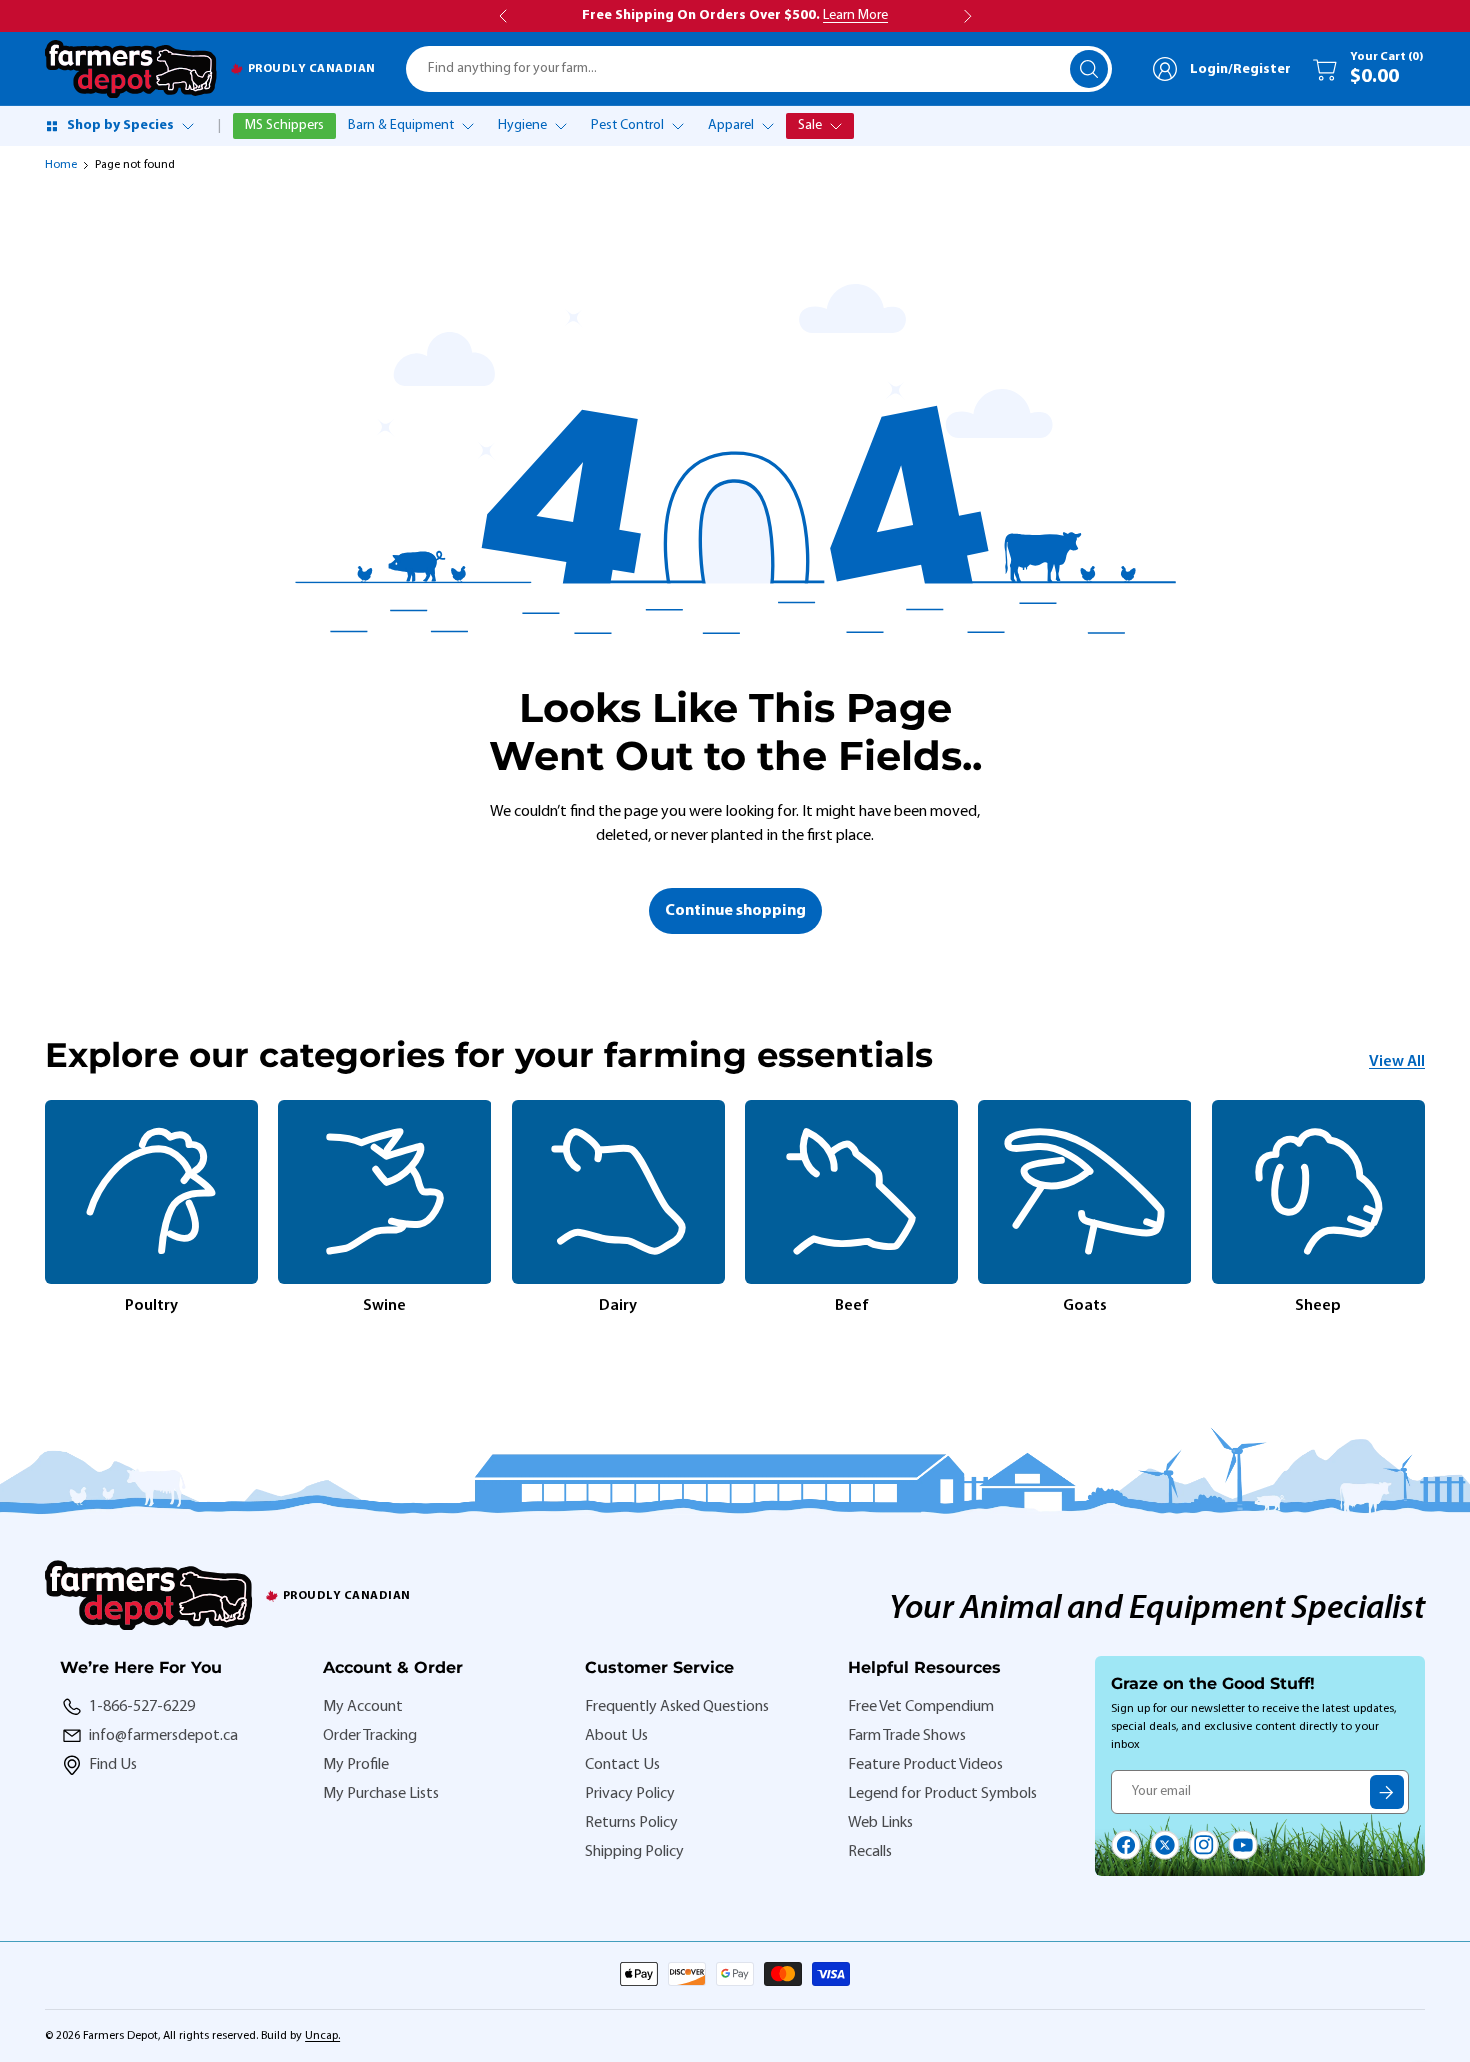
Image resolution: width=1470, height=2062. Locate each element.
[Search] (1089, 69)
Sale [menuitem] (810, 125)
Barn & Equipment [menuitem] (401, 125)
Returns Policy (631, 1823)
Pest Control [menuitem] (627, 125)
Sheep (1318, 1306)
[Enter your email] (1387, 1792)
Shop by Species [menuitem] (120, 125)
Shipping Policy (634, 1852)
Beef (852, 1306)
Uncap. (322, 2036)
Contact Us (622, 1765)
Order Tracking (370, 1736)
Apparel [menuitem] (731, 125)
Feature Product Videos (925, 1765)
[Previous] (45, 1209)
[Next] (1425, 1209)
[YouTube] (1243, 1845)
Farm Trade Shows (907, 1736)
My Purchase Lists (381, 1794)
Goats (1085, 1306)
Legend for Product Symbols (942, 1794)
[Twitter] (1165, 1845)
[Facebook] (1126, 1845)
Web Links (880, 1823)
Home (61, 165)
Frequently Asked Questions (677, 1707)
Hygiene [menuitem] (522, 125)
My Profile (356, 1765)
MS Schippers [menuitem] (284, 125)
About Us (616, 1736)
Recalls (870, 1852)
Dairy (618, 1306)
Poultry (151, 1306)
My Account (363, 1707)
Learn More (855, 15)
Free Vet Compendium (921, 1707)
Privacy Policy (630, 1794)
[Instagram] (1204, 1845)
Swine (384, 1306)
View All (1397, 1062)
